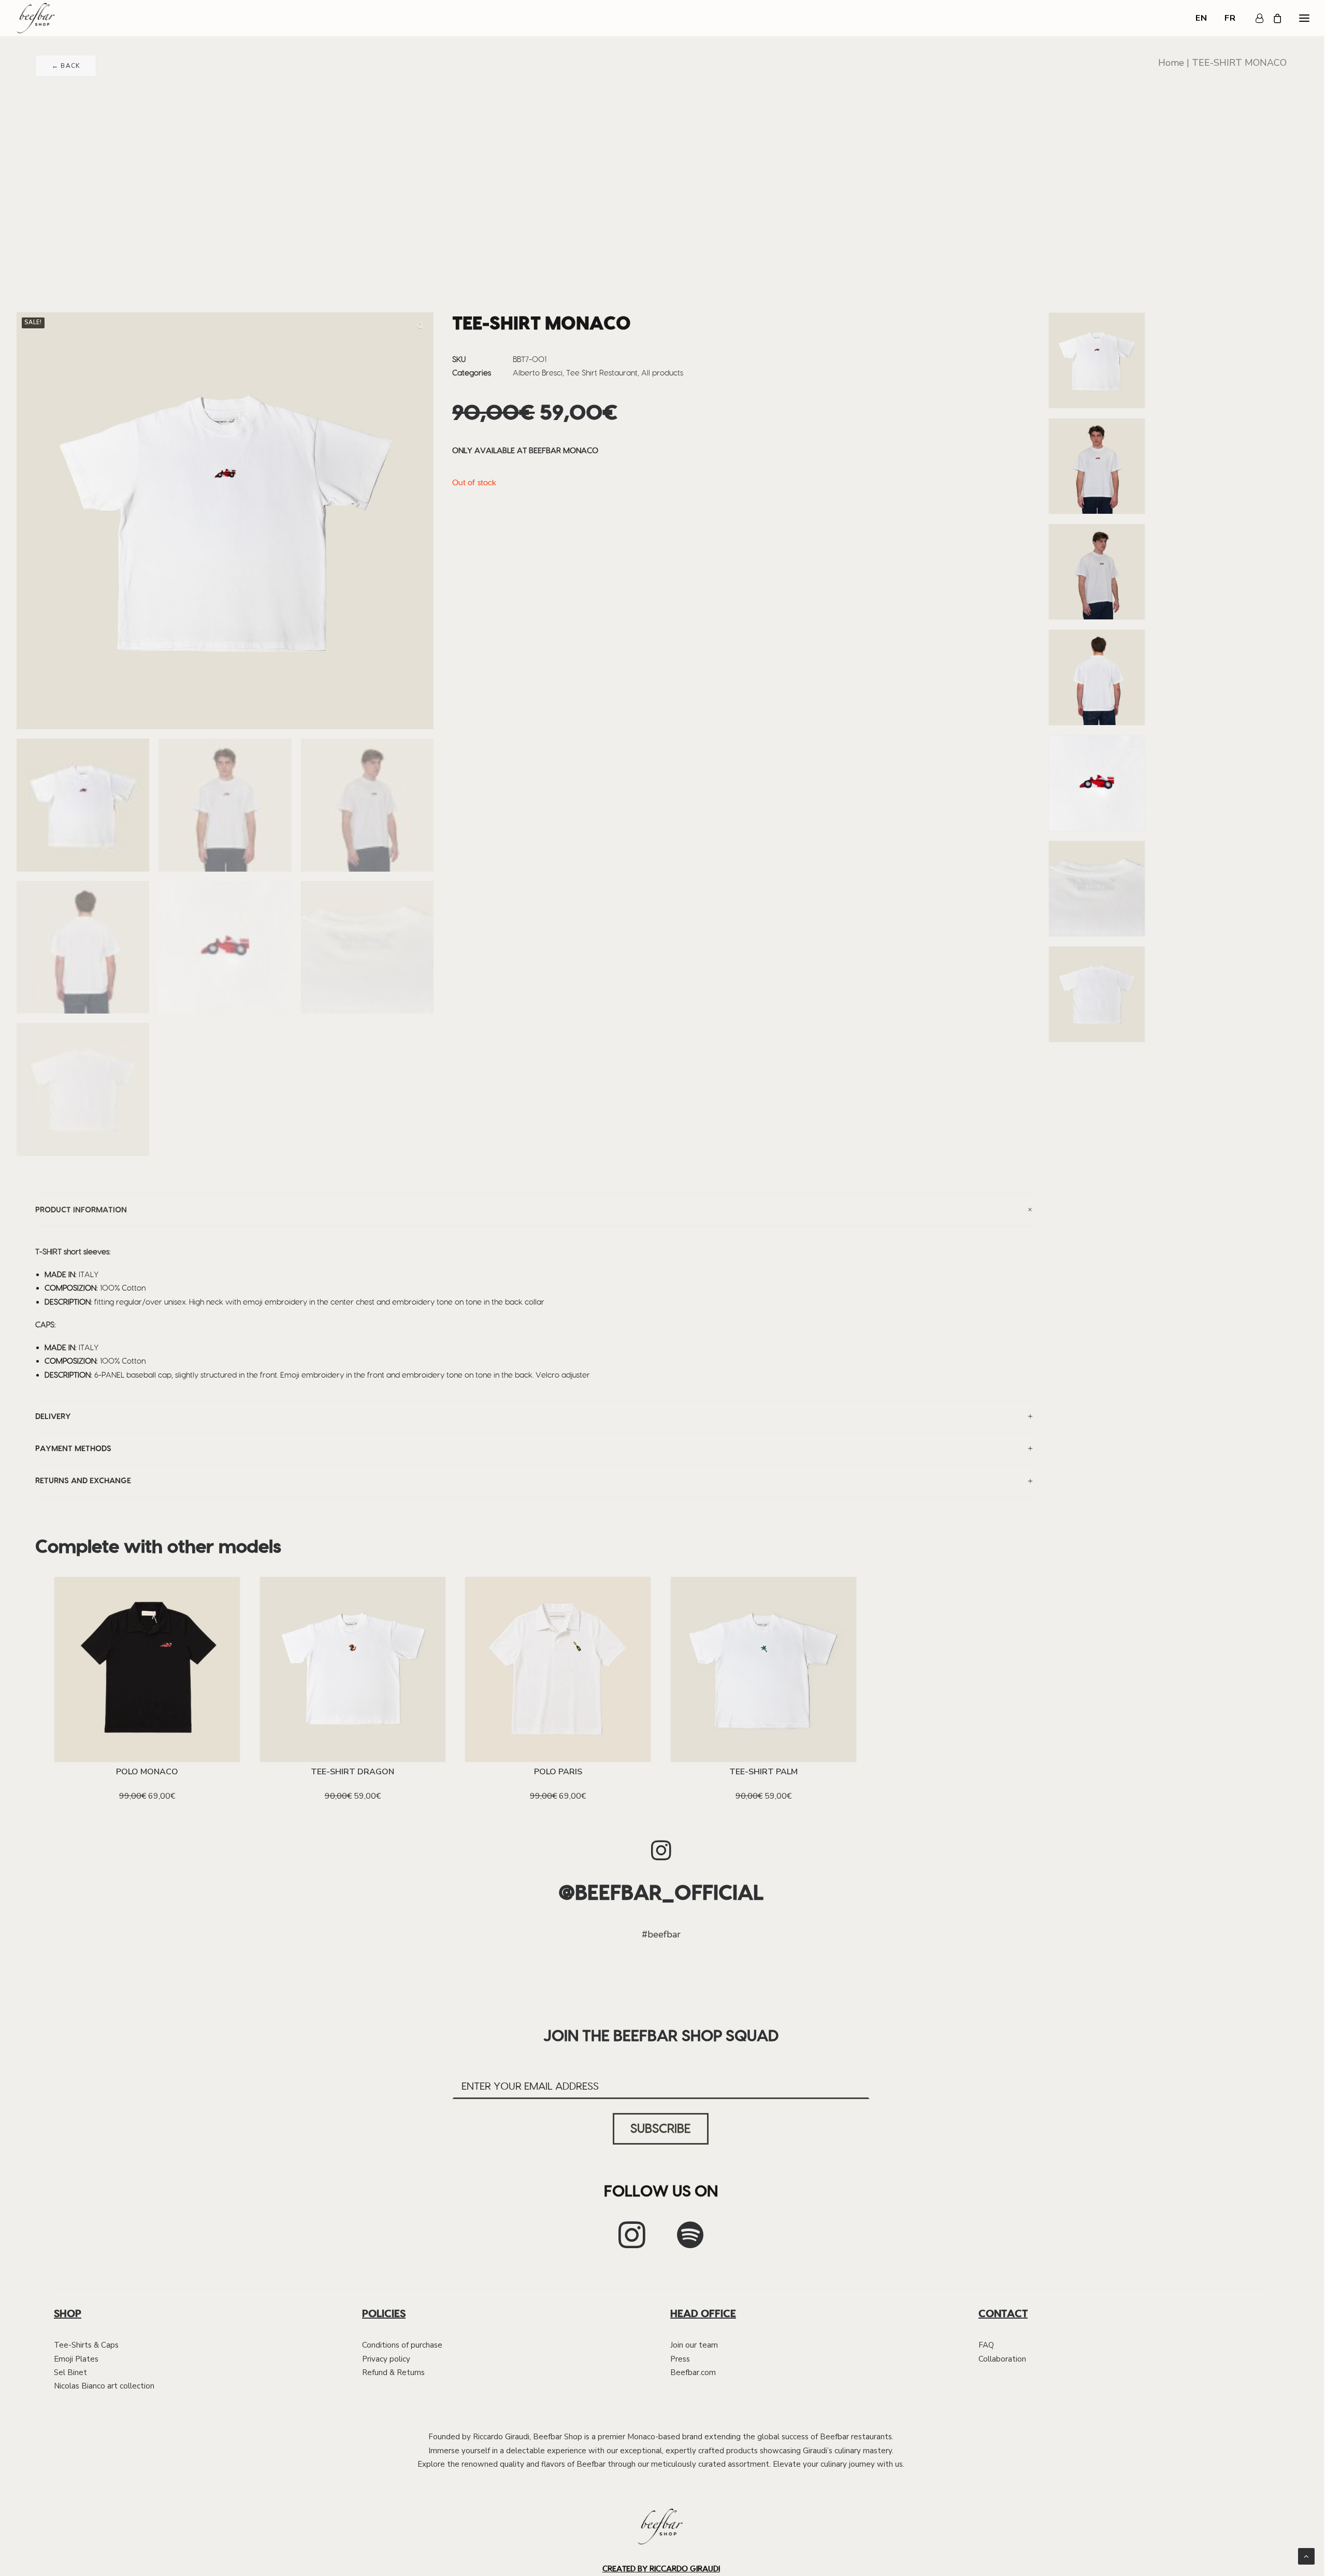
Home (1171, 63)
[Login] (1255, 18)
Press (680, 2359)
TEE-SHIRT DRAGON (352, 1772)
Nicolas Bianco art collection (104, 2386)
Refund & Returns (393, 2372)
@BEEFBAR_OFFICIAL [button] (661, 1892)
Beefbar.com (693, 2372)
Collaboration (1002, 2359)
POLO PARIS (558, 1772)
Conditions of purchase (402, 2345)
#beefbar (661, 1934)
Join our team (694, 2345)
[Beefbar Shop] (36, 18)
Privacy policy (386, 2359)
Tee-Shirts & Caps (86, 2345)
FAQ (986, 2345)
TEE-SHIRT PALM (763, 1772)
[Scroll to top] (1306, 2556)
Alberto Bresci (538, 373)
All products (662, 373)
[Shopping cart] (1273, 18)
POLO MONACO (147, 1772)
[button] (421, 326)
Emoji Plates (76, 2359)
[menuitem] (1205, 18)
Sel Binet (70, 2372)
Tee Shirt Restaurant (602, 373)
